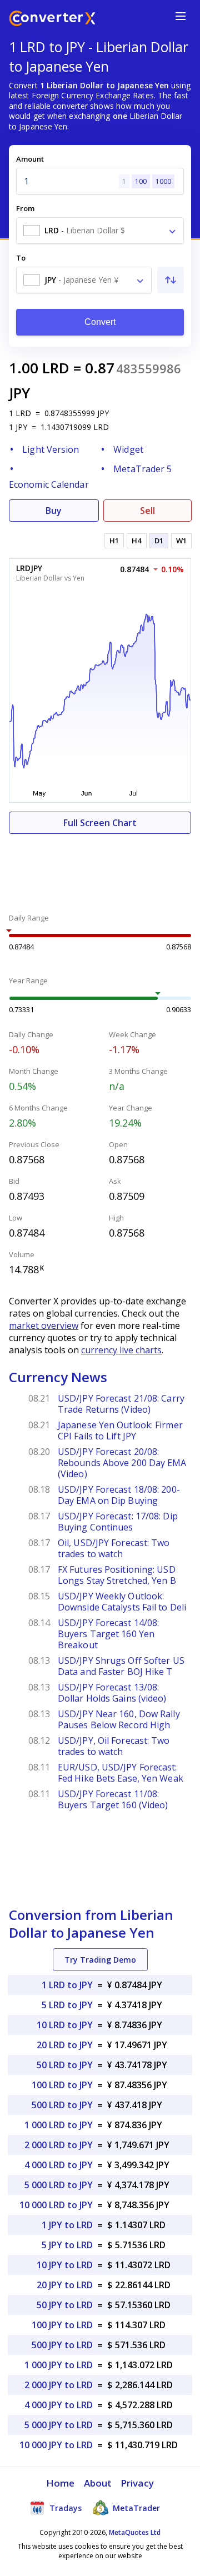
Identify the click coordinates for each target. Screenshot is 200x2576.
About (98, 2483)
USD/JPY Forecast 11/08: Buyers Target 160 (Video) (113, 1799)
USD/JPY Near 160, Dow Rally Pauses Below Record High (119, 1719)
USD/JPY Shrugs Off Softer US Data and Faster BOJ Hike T (121, 1666)
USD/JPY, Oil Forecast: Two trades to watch (114, 1746)
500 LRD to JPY (62, 2105)
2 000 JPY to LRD (59, 2385)
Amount (30, 159)
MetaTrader (135, 2508)
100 (141, 181)
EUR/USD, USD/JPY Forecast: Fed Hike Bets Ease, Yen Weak (121, 1773)
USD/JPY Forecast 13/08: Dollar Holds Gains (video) (112, 1693)
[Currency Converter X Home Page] (52, 20)
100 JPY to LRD (62, 2325)
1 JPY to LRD (67, 2225)
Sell (147, 511)
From (25, 208)
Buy (54, 511)
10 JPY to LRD (65, 2265)
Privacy (137, 2483)
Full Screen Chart (100, 823)
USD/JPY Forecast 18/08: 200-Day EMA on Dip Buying (119, 1495)
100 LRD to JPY (62, 2085)
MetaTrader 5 (142, 469)
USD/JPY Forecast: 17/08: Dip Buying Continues (118, 1522)
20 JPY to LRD (65, 2285)
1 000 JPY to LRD (59, 2365)
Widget (128, 449)
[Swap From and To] (171, 280)
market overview (44, 1325)
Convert (100, 322)
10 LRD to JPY (65, 2025)
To (21, 258)
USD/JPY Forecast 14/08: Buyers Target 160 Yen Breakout (108, 1634)
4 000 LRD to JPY (59, 2165)
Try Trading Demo (100, 1960)
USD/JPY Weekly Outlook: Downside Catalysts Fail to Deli (122, 1602)
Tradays (64, 2508)
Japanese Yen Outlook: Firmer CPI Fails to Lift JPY (120, 1430)
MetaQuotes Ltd (135, 2532)
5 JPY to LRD (67, 2245)
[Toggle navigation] (181, 16)
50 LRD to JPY (65, 2065)
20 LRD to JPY (65, 2045)
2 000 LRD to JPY (59, 2145)
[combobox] (100, 231)
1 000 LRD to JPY (59, 2125)
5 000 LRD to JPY (59, 2185)
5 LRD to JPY (67, 2005)
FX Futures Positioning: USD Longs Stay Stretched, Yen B (117, 1575)
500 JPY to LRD (62, 2345)
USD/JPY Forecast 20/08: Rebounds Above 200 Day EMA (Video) (122, 1463)
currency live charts (121, 1350)
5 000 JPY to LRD (59, 2425)
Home (60, 2483)
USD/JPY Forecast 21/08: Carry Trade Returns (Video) (121, 1404)
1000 (163, 181)
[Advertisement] (100, 867)
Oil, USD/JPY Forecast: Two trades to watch (114, 1548)
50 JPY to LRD (65, 2305)
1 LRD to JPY (67, 1985)
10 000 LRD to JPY (56, 2205)
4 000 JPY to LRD (59, 2405)
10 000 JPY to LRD (56, 2445)
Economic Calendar (49, 484)
